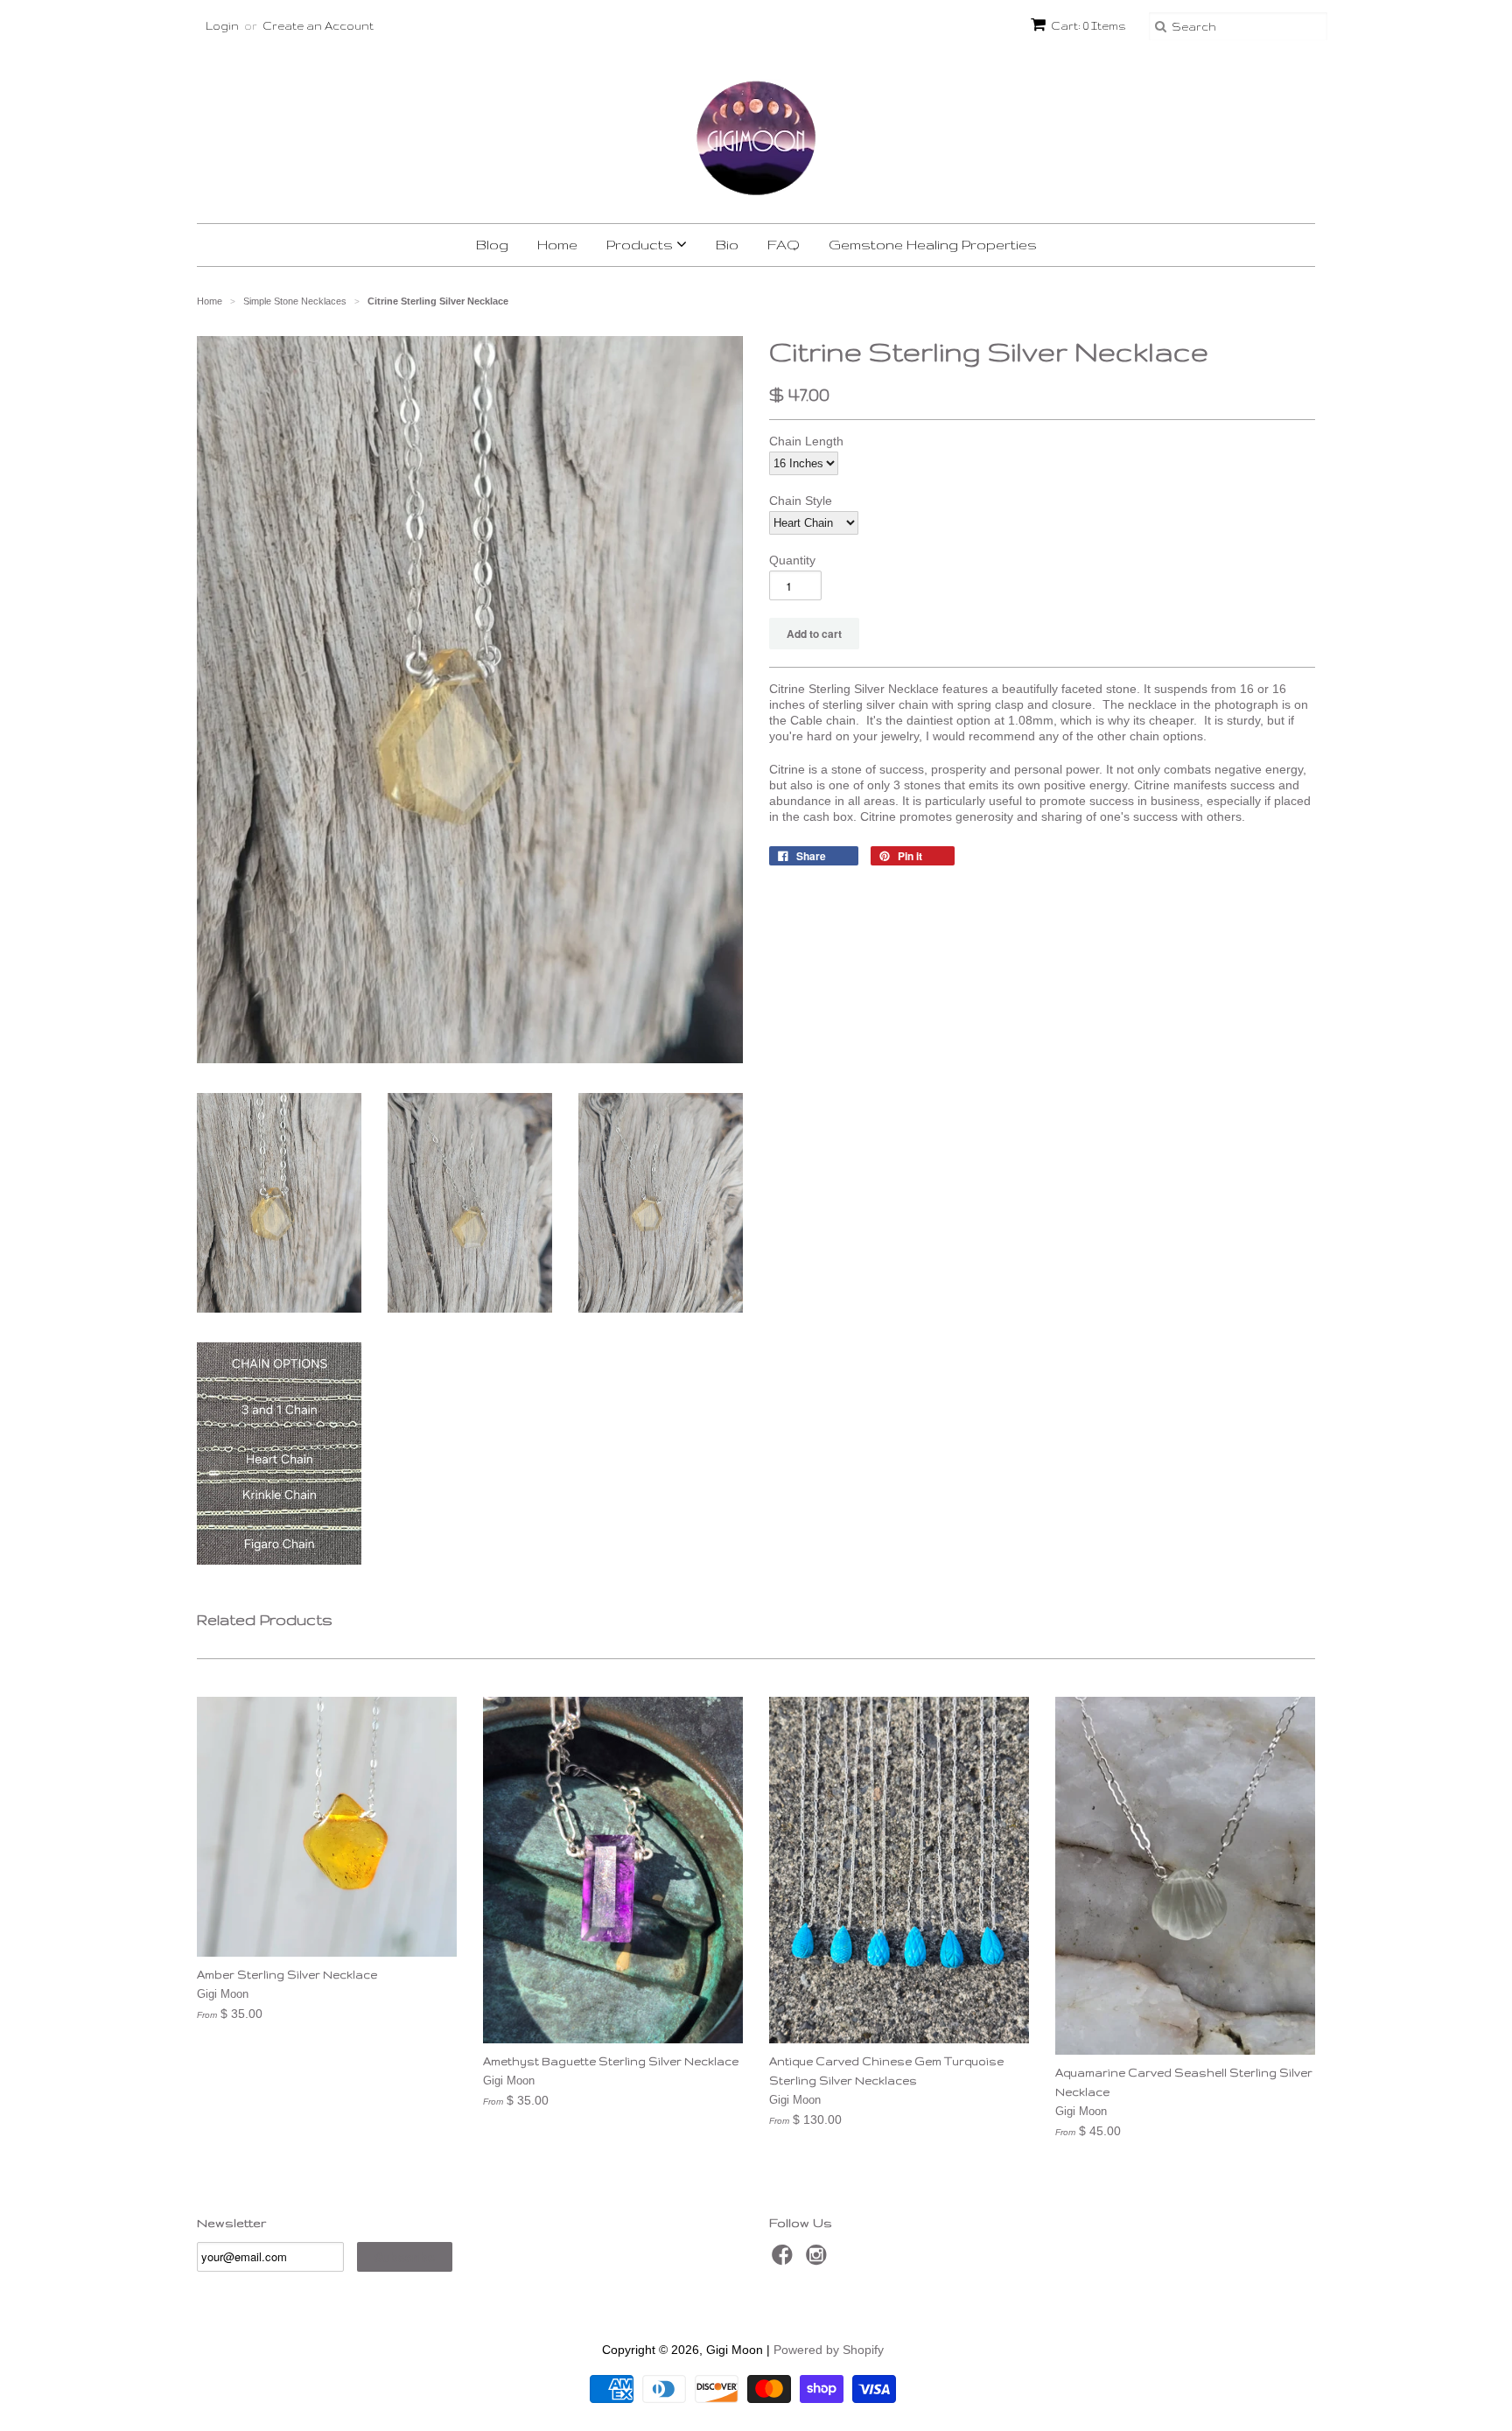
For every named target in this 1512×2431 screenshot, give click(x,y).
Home (557, 245)
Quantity (792, 560)
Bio (727, 245)
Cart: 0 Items (1088, 26)
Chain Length (806, 441)
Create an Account (318, 26)
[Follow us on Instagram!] (819, 2260)
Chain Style (801, 501)
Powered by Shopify (829, 2350)
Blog (492, 245)
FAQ (784, 245)
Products (641, 245)
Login (222, 26)
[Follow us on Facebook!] (785, 2260)
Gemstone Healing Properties (933, 245)
